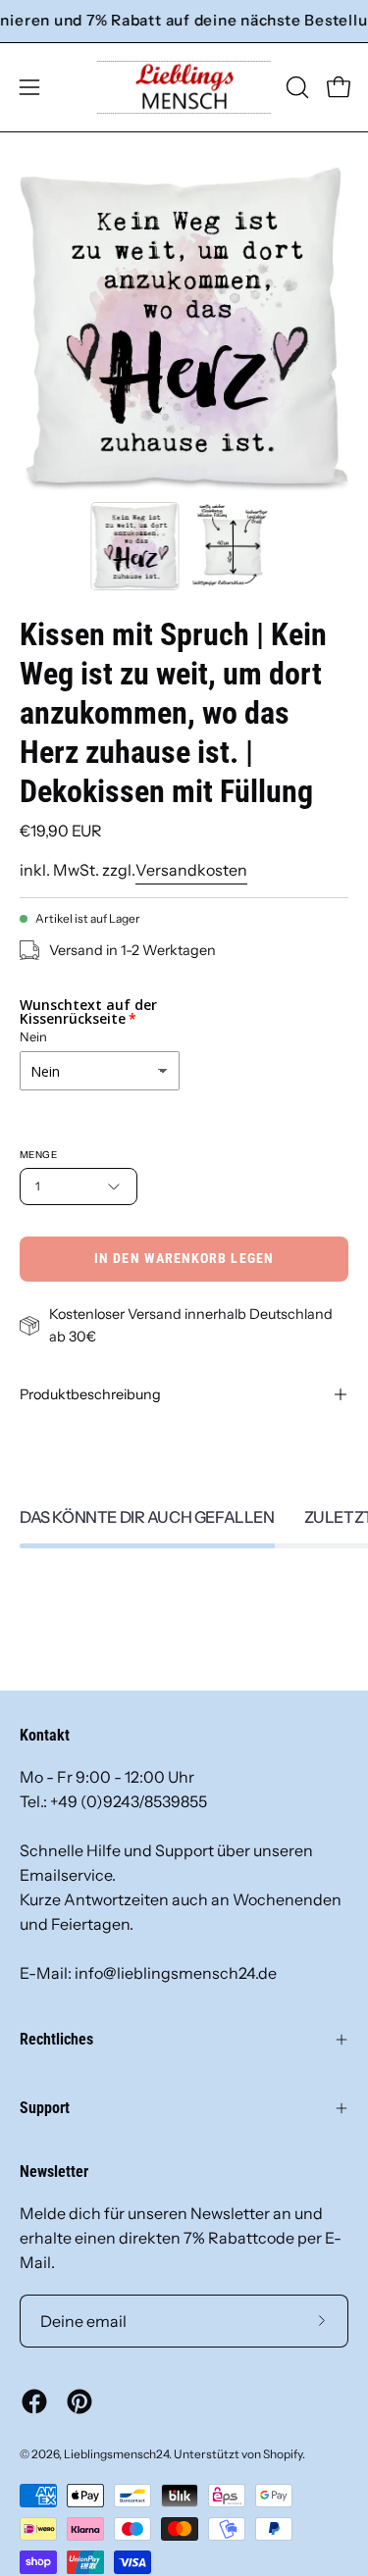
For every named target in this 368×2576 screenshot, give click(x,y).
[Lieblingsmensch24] (184, 87)
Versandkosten (191, 870)
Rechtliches (56, 2039)
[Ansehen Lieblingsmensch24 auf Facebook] (34, 2401)
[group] (184, 21)
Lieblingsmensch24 (116, 2454)
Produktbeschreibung (90, 1394)
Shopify (283, 2454)
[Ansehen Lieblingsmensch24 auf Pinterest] (79, 2401)
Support (45, 2108)
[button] (295, 87)
